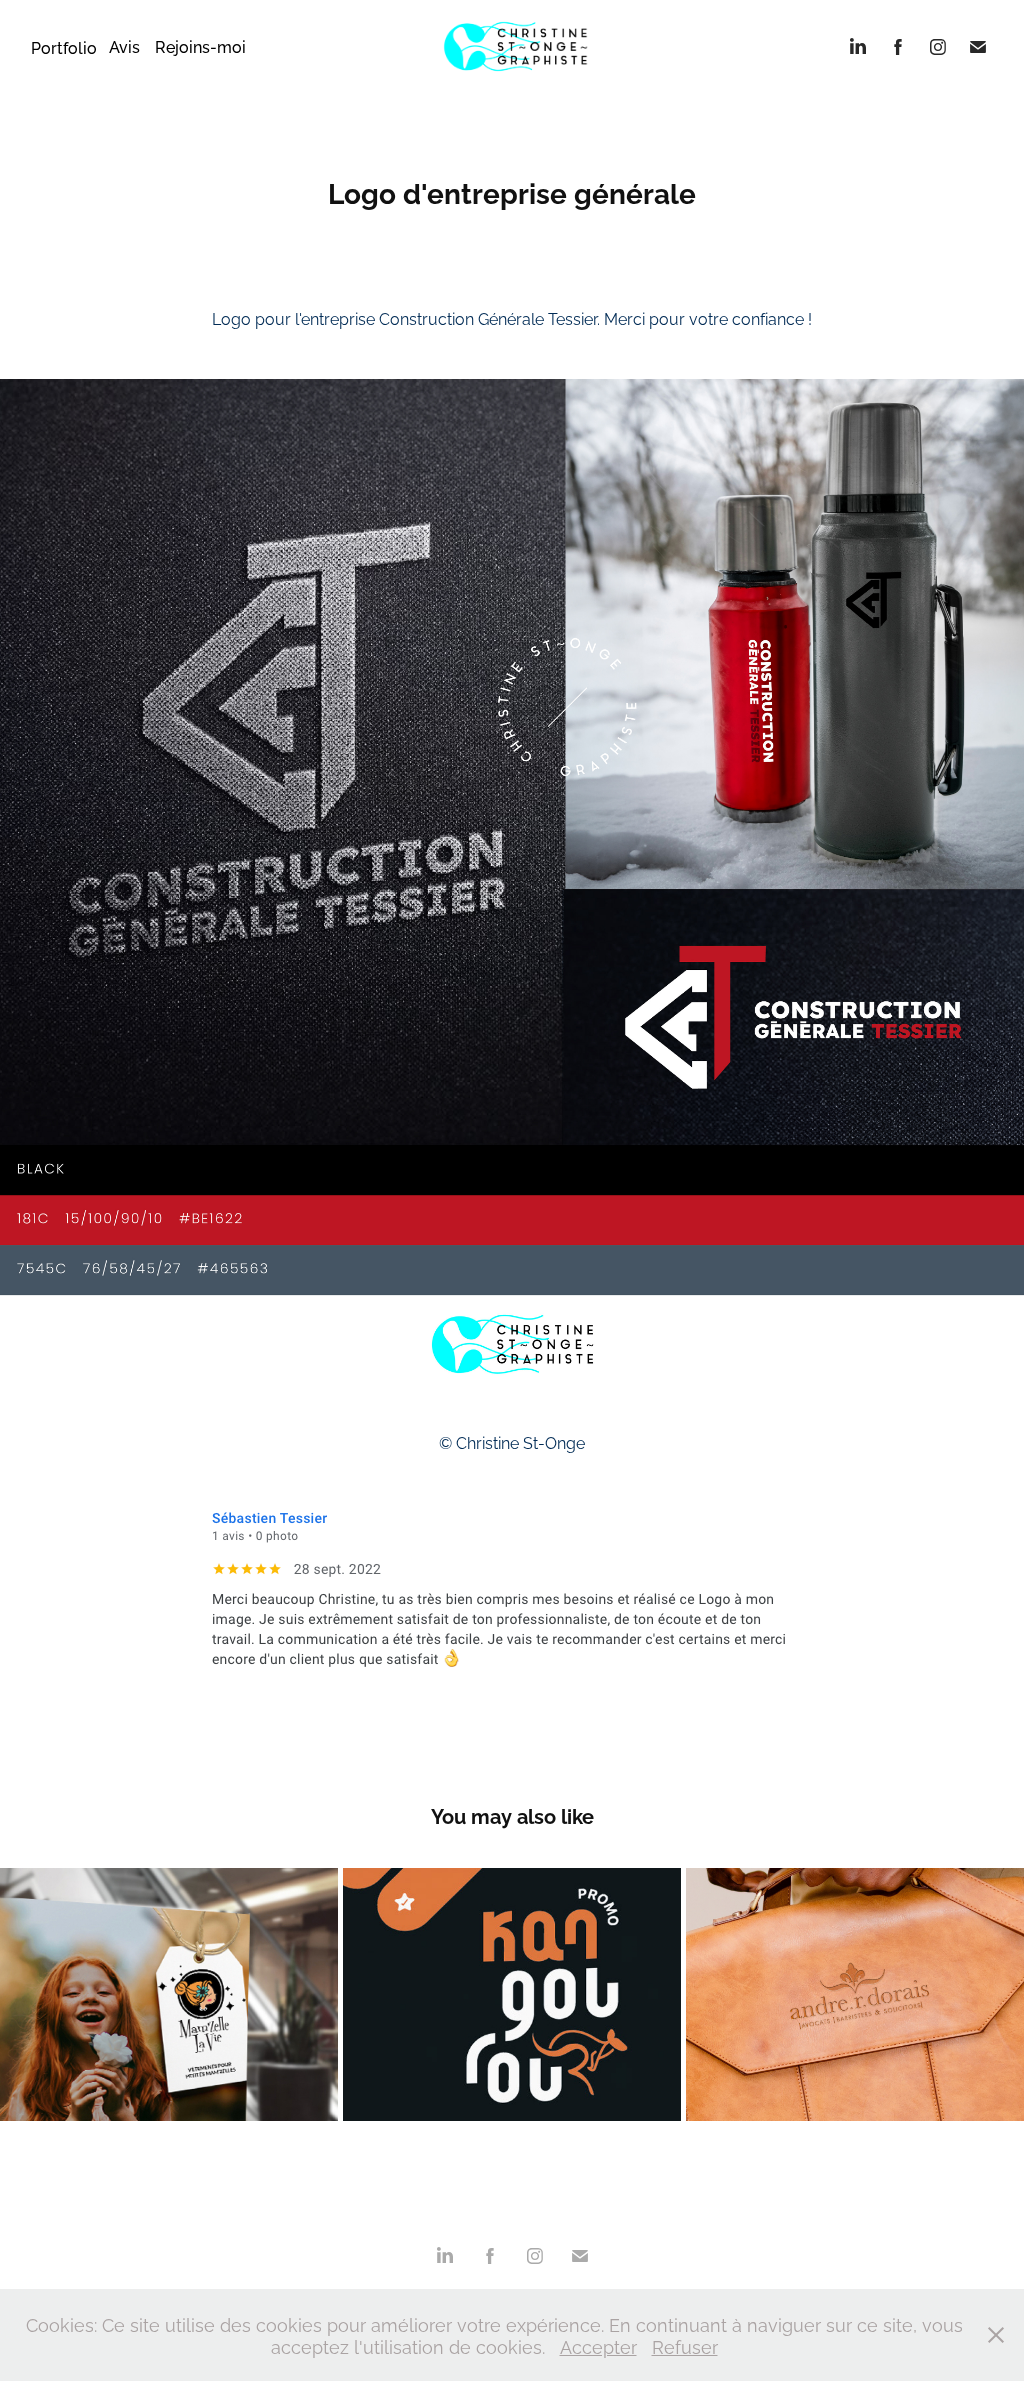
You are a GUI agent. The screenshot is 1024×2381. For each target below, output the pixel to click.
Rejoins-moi (200, 46)
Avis (124, 46)
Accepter (598, 2345)
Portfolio (64, 47)
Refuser (685, 2345)
